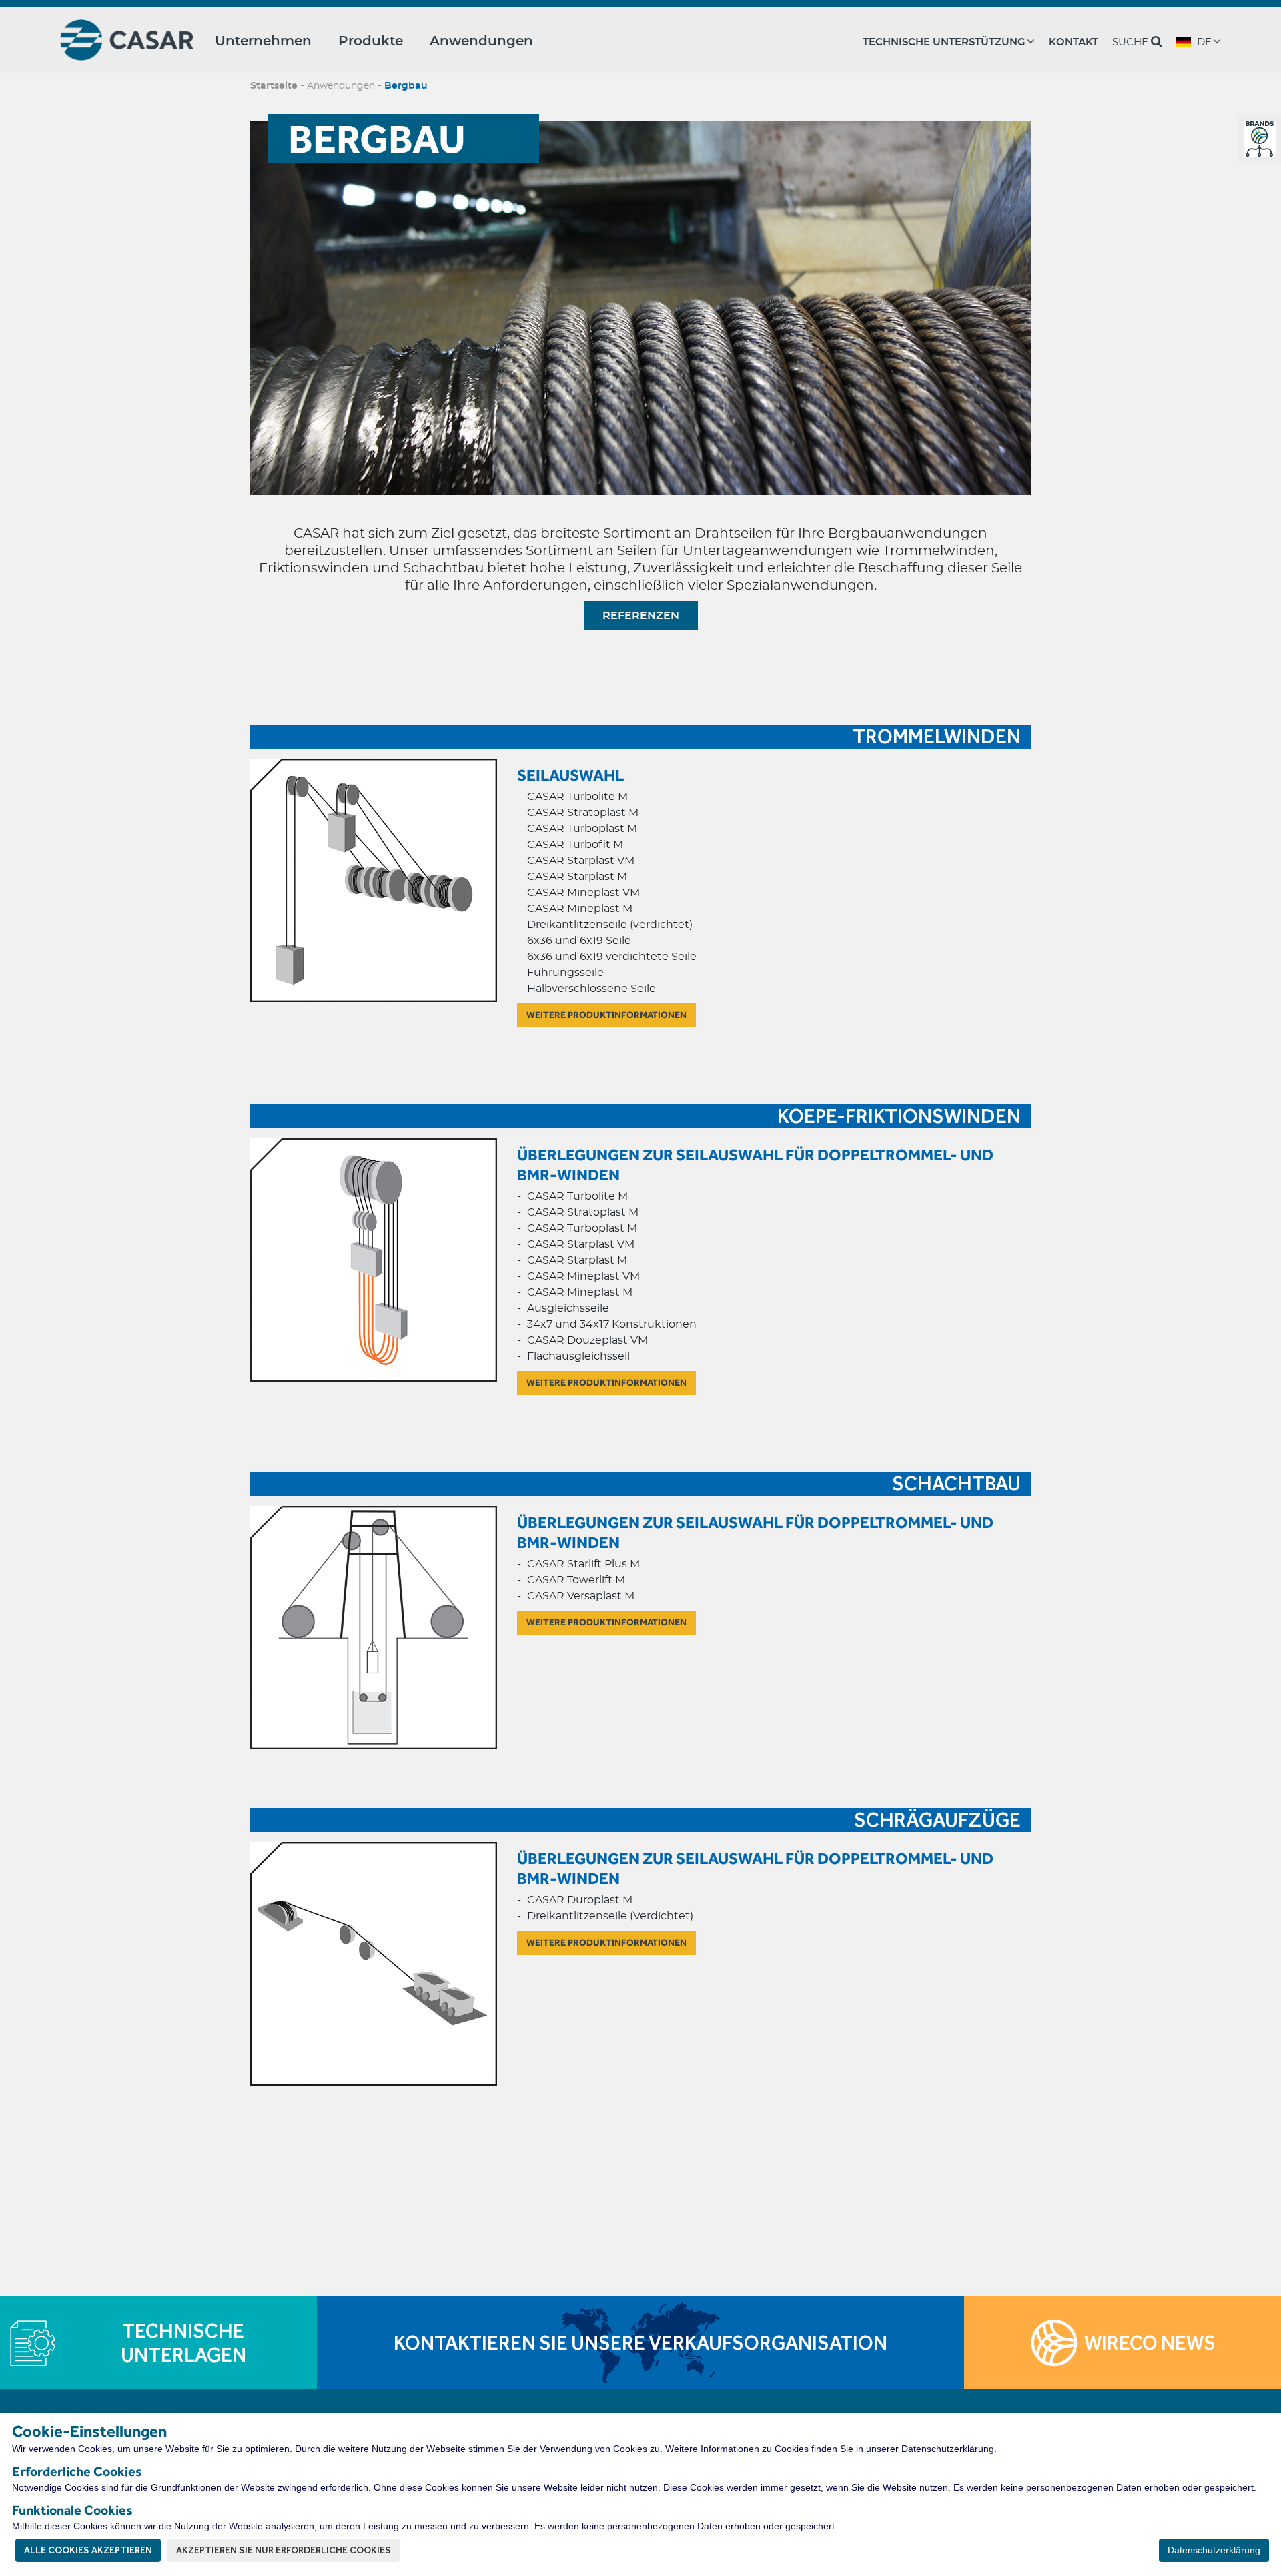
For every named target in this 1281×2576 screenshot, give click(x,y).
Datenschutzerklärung (1214, 2550)
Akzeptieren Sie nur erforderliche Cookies (284, 2550)
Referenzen (641, 616)
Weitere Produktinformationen (606, 1015)
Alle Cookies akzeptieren (88, 2550)
